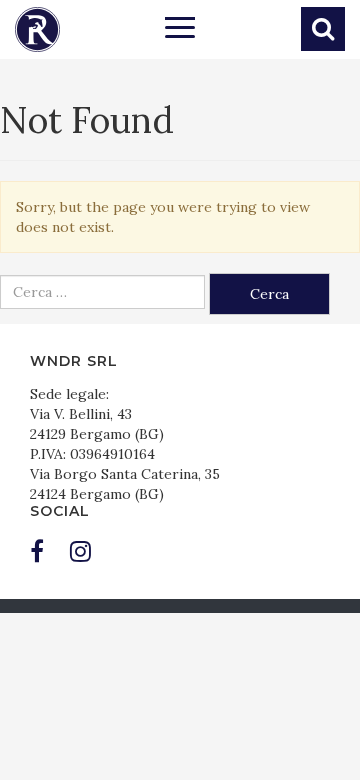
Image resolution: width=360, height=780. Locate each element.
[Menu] (180, 30)
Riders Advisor (37, 29)
